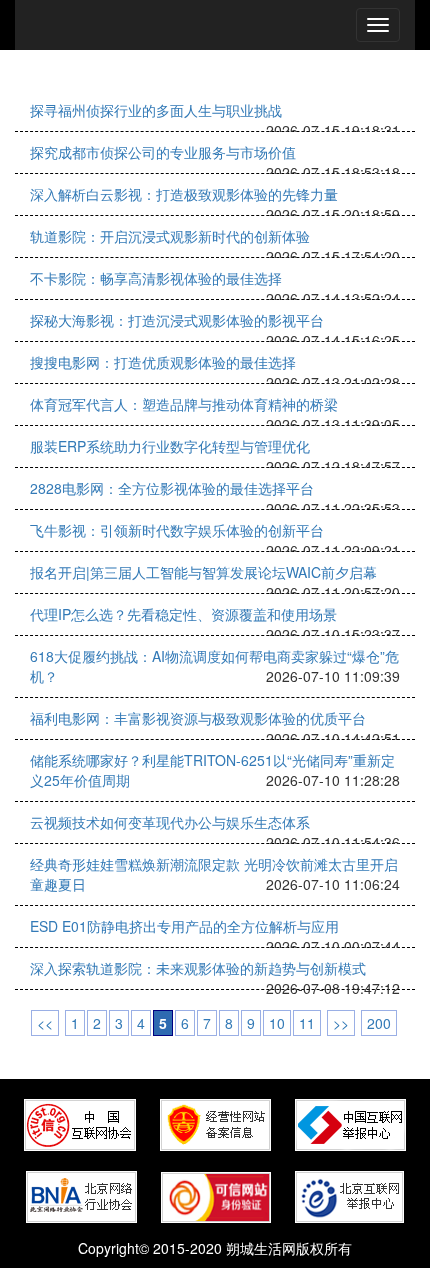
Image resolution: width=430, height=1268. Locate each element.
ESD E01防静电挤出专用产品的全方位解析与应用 (184, 926)
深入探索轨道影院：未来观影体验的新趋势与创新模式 (198, 968)
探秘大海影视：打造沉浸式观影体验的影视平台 (177, 320)
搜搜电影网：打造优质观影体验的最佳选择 (163, 362)
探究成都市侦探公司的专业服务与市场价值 (163, 152)
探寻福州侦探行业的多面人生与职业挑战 (156, 110)
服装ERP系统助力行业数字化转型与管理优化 (170, 446)
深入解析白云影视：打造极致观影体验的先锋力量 (184, 194)
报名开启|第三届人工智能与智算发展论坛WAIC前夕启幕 (203, 572)
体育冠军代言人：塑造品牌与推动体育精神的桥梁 (184, 404)
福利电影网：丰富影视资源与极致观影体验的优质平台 (198, 718)
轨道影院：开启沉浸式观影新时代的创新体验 (170, 236)
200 (379, 1023)
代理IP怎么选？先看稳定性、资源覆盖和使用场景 (183, 614)
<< (45, 1023)
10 (277, 1023)
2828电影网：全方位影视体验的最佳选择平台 (172, 488)
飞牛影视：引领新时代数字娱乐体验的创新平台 (177, 530)
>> (341, 1023)
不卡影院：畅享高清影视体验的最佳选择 (156, 278)
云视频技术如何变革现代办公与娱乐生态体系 (170, 822)
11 (307, 1023)
